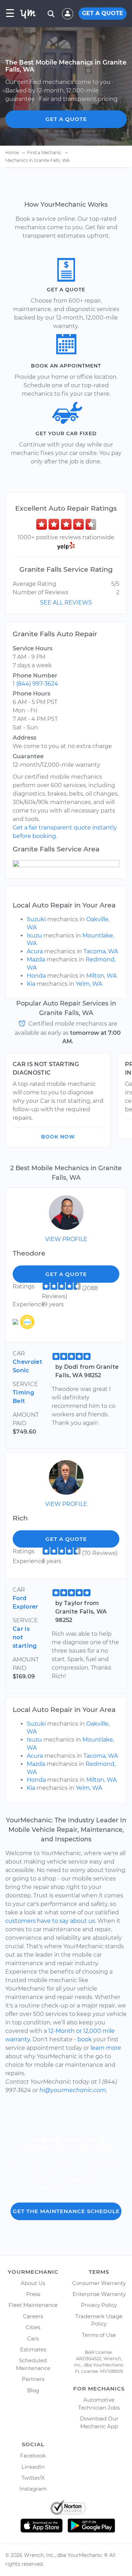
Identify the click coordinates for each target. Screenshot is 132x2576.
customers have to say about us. (51, 1921)
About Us (33, 2283)
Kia (31, 984)
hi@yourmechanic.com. (73, 2090)
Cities (33, 2327)
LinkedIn (33, 2467)
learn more (106, 2048)
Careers (33, 2316)
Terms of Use (99, 2335)
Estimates (33, 2349)
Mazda (36, 959)
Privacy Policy (99, 2305)
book (85, 2039)
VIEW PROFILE (66, 1239)
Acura (35, 951)
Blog (33, 2390)
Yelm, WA (89, 984)
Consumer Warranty (99, 2283)
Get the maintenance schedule (66, 2211)
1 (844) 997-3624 (35, 684)
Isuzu (34, 935)
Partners (33, 2379)
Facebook (33, 2456)
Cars (33, 2338)
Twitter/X (33, 2478)
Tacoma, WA (101, 951)
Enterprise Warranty (99, 2294)
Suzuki (36, 919)
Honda (36, 976)
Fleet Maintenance (33, 2305)
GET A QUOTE (103, 13)
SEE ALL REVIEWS (66, 603)
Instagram (33, 2489)
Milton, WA (101, 976)
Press (33, 2294)
